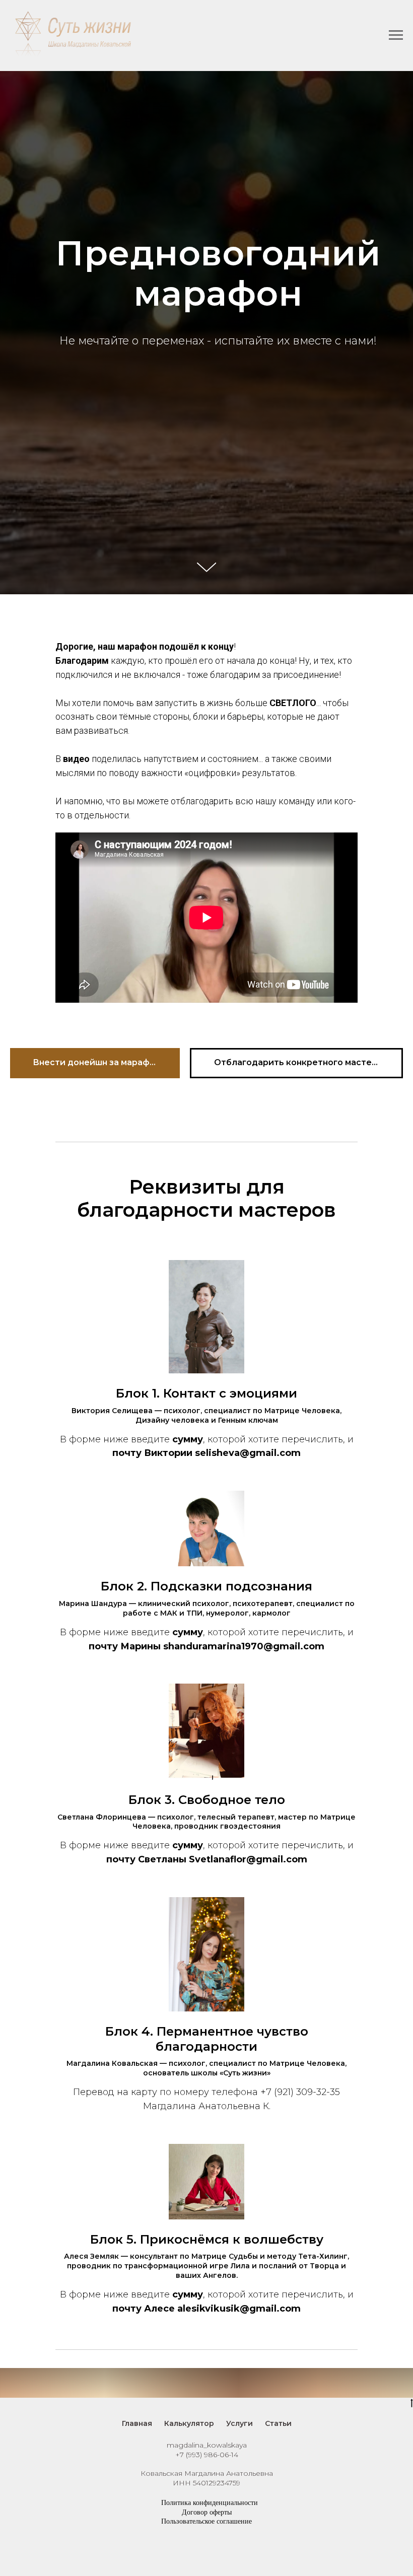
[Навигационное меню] (396, 35)
